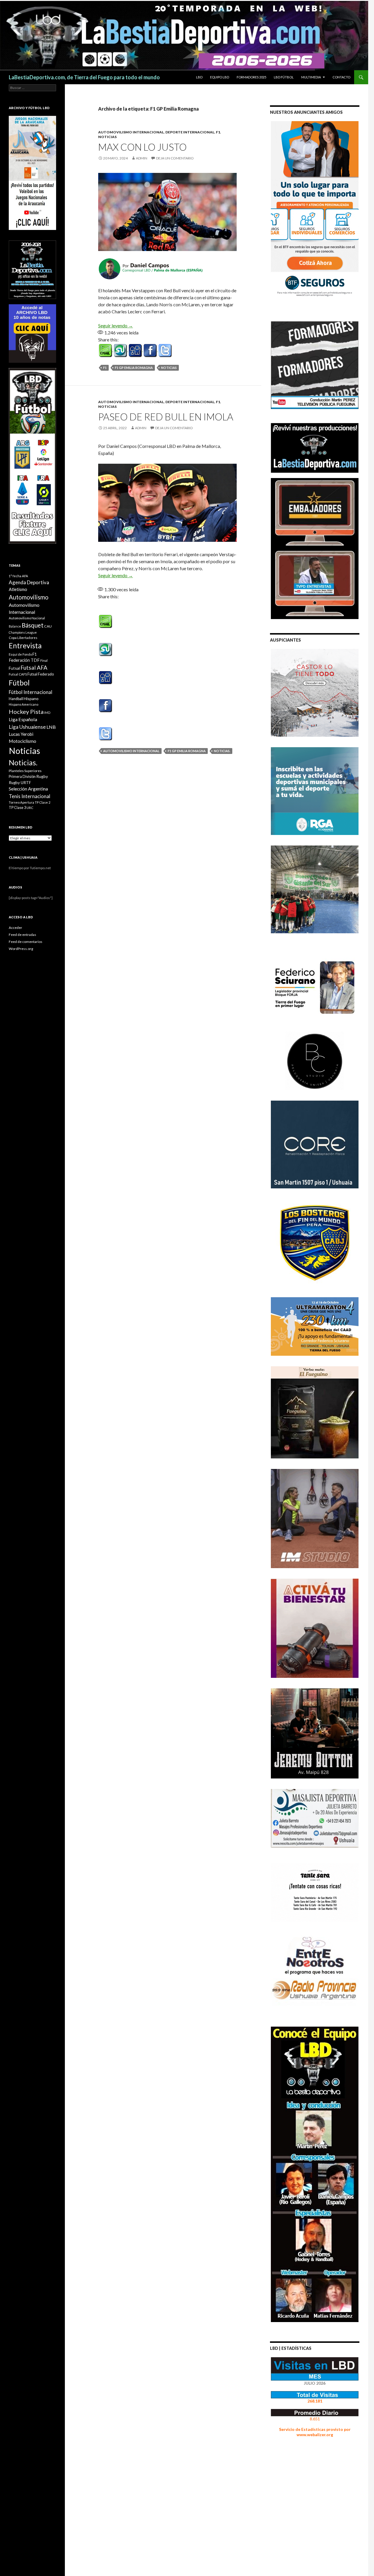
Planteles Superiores (25, 771)
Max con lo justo (142, 147)
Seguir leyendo (116, 325)
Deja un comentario (175, 158)
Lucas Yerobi (21, 734)
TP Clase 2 (43, 802)
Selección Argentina (28, 789)
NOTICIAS (107, 137)
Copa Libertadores (23, 638)
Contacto (341, 77)
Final (44, 660)
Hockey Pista (26, 712)
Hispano (31, 698)
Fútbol (19, 683)
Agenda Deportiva (29, 582)
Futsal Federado (41, 674)
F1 (218, 132)
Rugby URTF (20, 783)
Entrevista (25, 646)
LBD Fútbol (284, 77)
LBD (199, 77)
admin (142, 158)
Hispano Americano (24, 704)
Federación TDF (24, 660)
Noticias (169, 368)
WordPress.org (21, 949)
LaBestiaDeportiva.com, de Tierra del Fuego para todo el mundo (84, 77)
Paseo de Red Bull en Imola (166, 417)
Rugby (42, 776)
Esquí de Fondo (20, 654)
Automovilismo (29, 597)
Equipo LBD (220, 77)
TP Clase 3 (17, 808)
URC (30, 808)
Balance (15, 626)
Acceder (15, 928)
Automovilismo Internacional (131, 132)
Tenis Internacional (30, 796)
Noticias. (222, 751)
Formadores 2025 (251, 77)
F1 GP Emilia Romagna (134, 368)
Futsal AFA (34, 667)
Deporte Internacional (190, 132)
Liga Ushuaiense (27, 727)
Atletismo (18, 589)
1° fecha (15, 576)
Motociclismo (22, 741)
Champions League (23, 632)
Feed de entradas (22, 935)
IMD (47, 713)
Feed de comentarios (26, 942)
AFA (25, 576)
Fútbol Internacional (31, 692)
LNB (51, 727)
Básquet (33, 625)
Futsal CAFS (18, 674)
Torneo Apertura (21, 802)
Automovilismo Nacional (27, 618)
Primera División (22, 777)
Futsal (14, 668)
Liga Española (23, 719)
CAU (48, 626)
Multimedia (311, 77)
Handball (16, 699)
